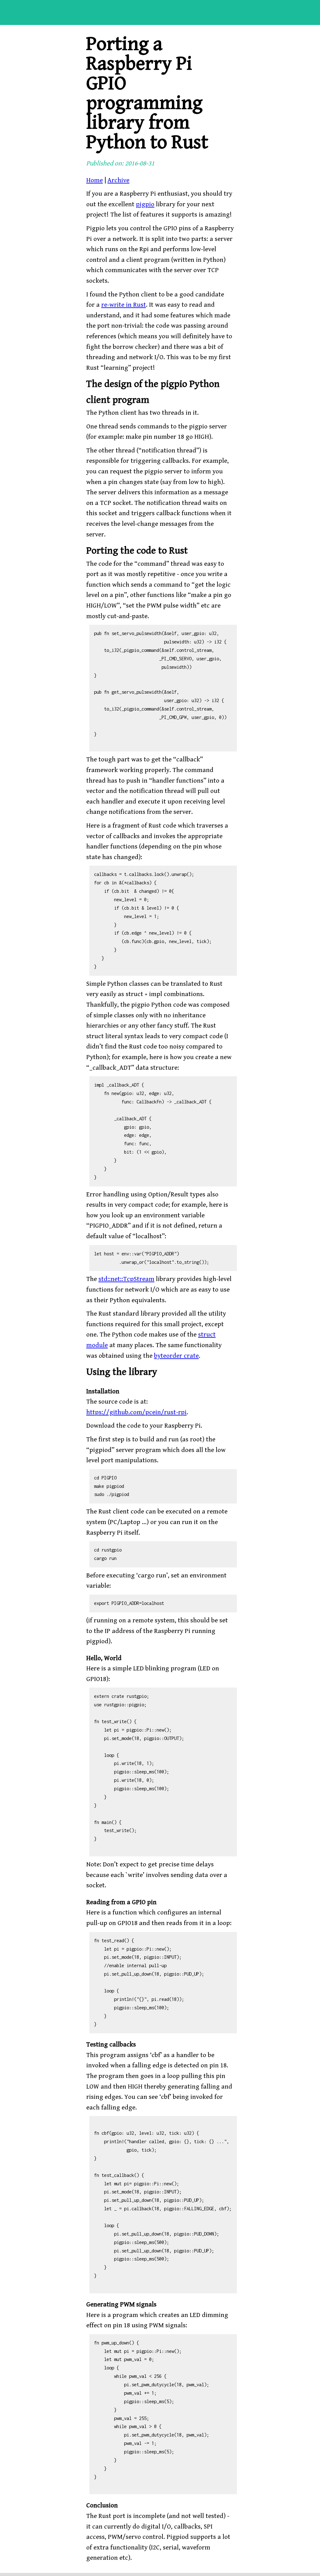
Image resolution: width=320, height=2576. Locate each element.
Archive (118, 180)
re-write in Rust (124, 305)
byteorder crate (176, 1356)
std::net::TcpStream (126, 1279)
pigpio (145, 204)
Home (95, 180)
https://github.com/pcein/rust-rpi (136, 1412)
